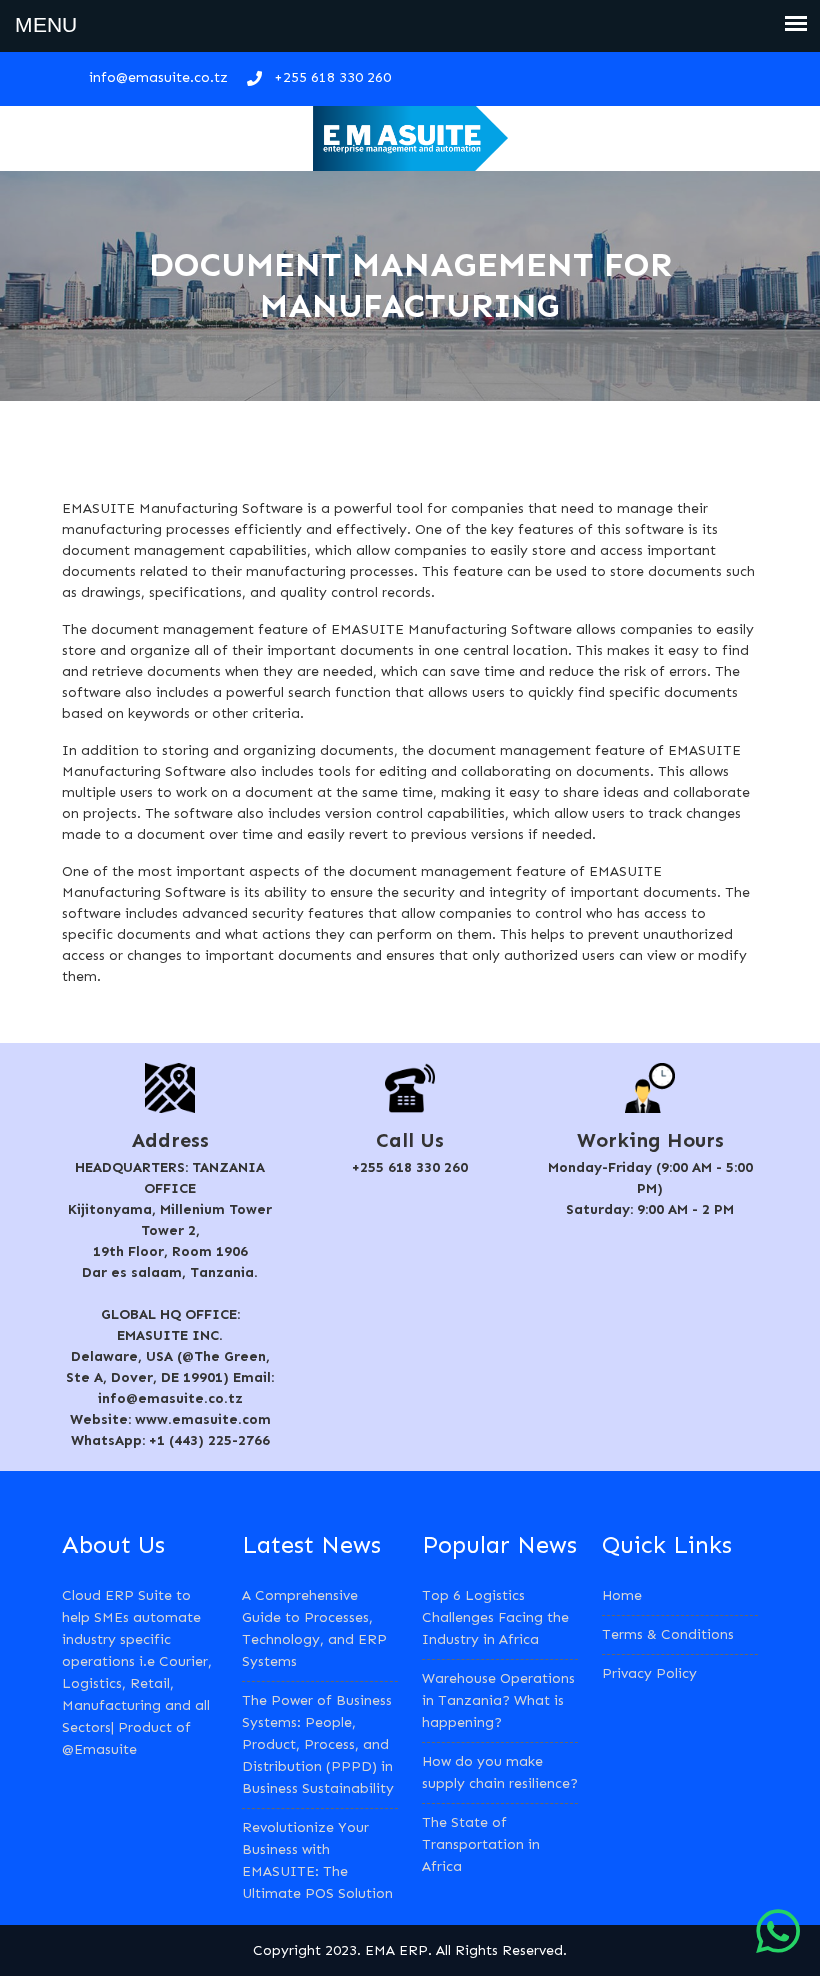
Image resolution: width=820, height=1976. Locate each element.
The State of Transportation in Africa (481, 1844)
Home (622, 1595)
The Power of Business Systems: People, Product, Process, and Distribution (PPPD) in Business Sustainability (318, 1744)
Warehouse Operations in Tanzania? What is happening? (498, 1700)
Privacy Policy (649, 1673)
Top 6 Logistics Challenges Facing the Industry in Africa (495, 1617)
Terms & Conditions (668, 1634)
